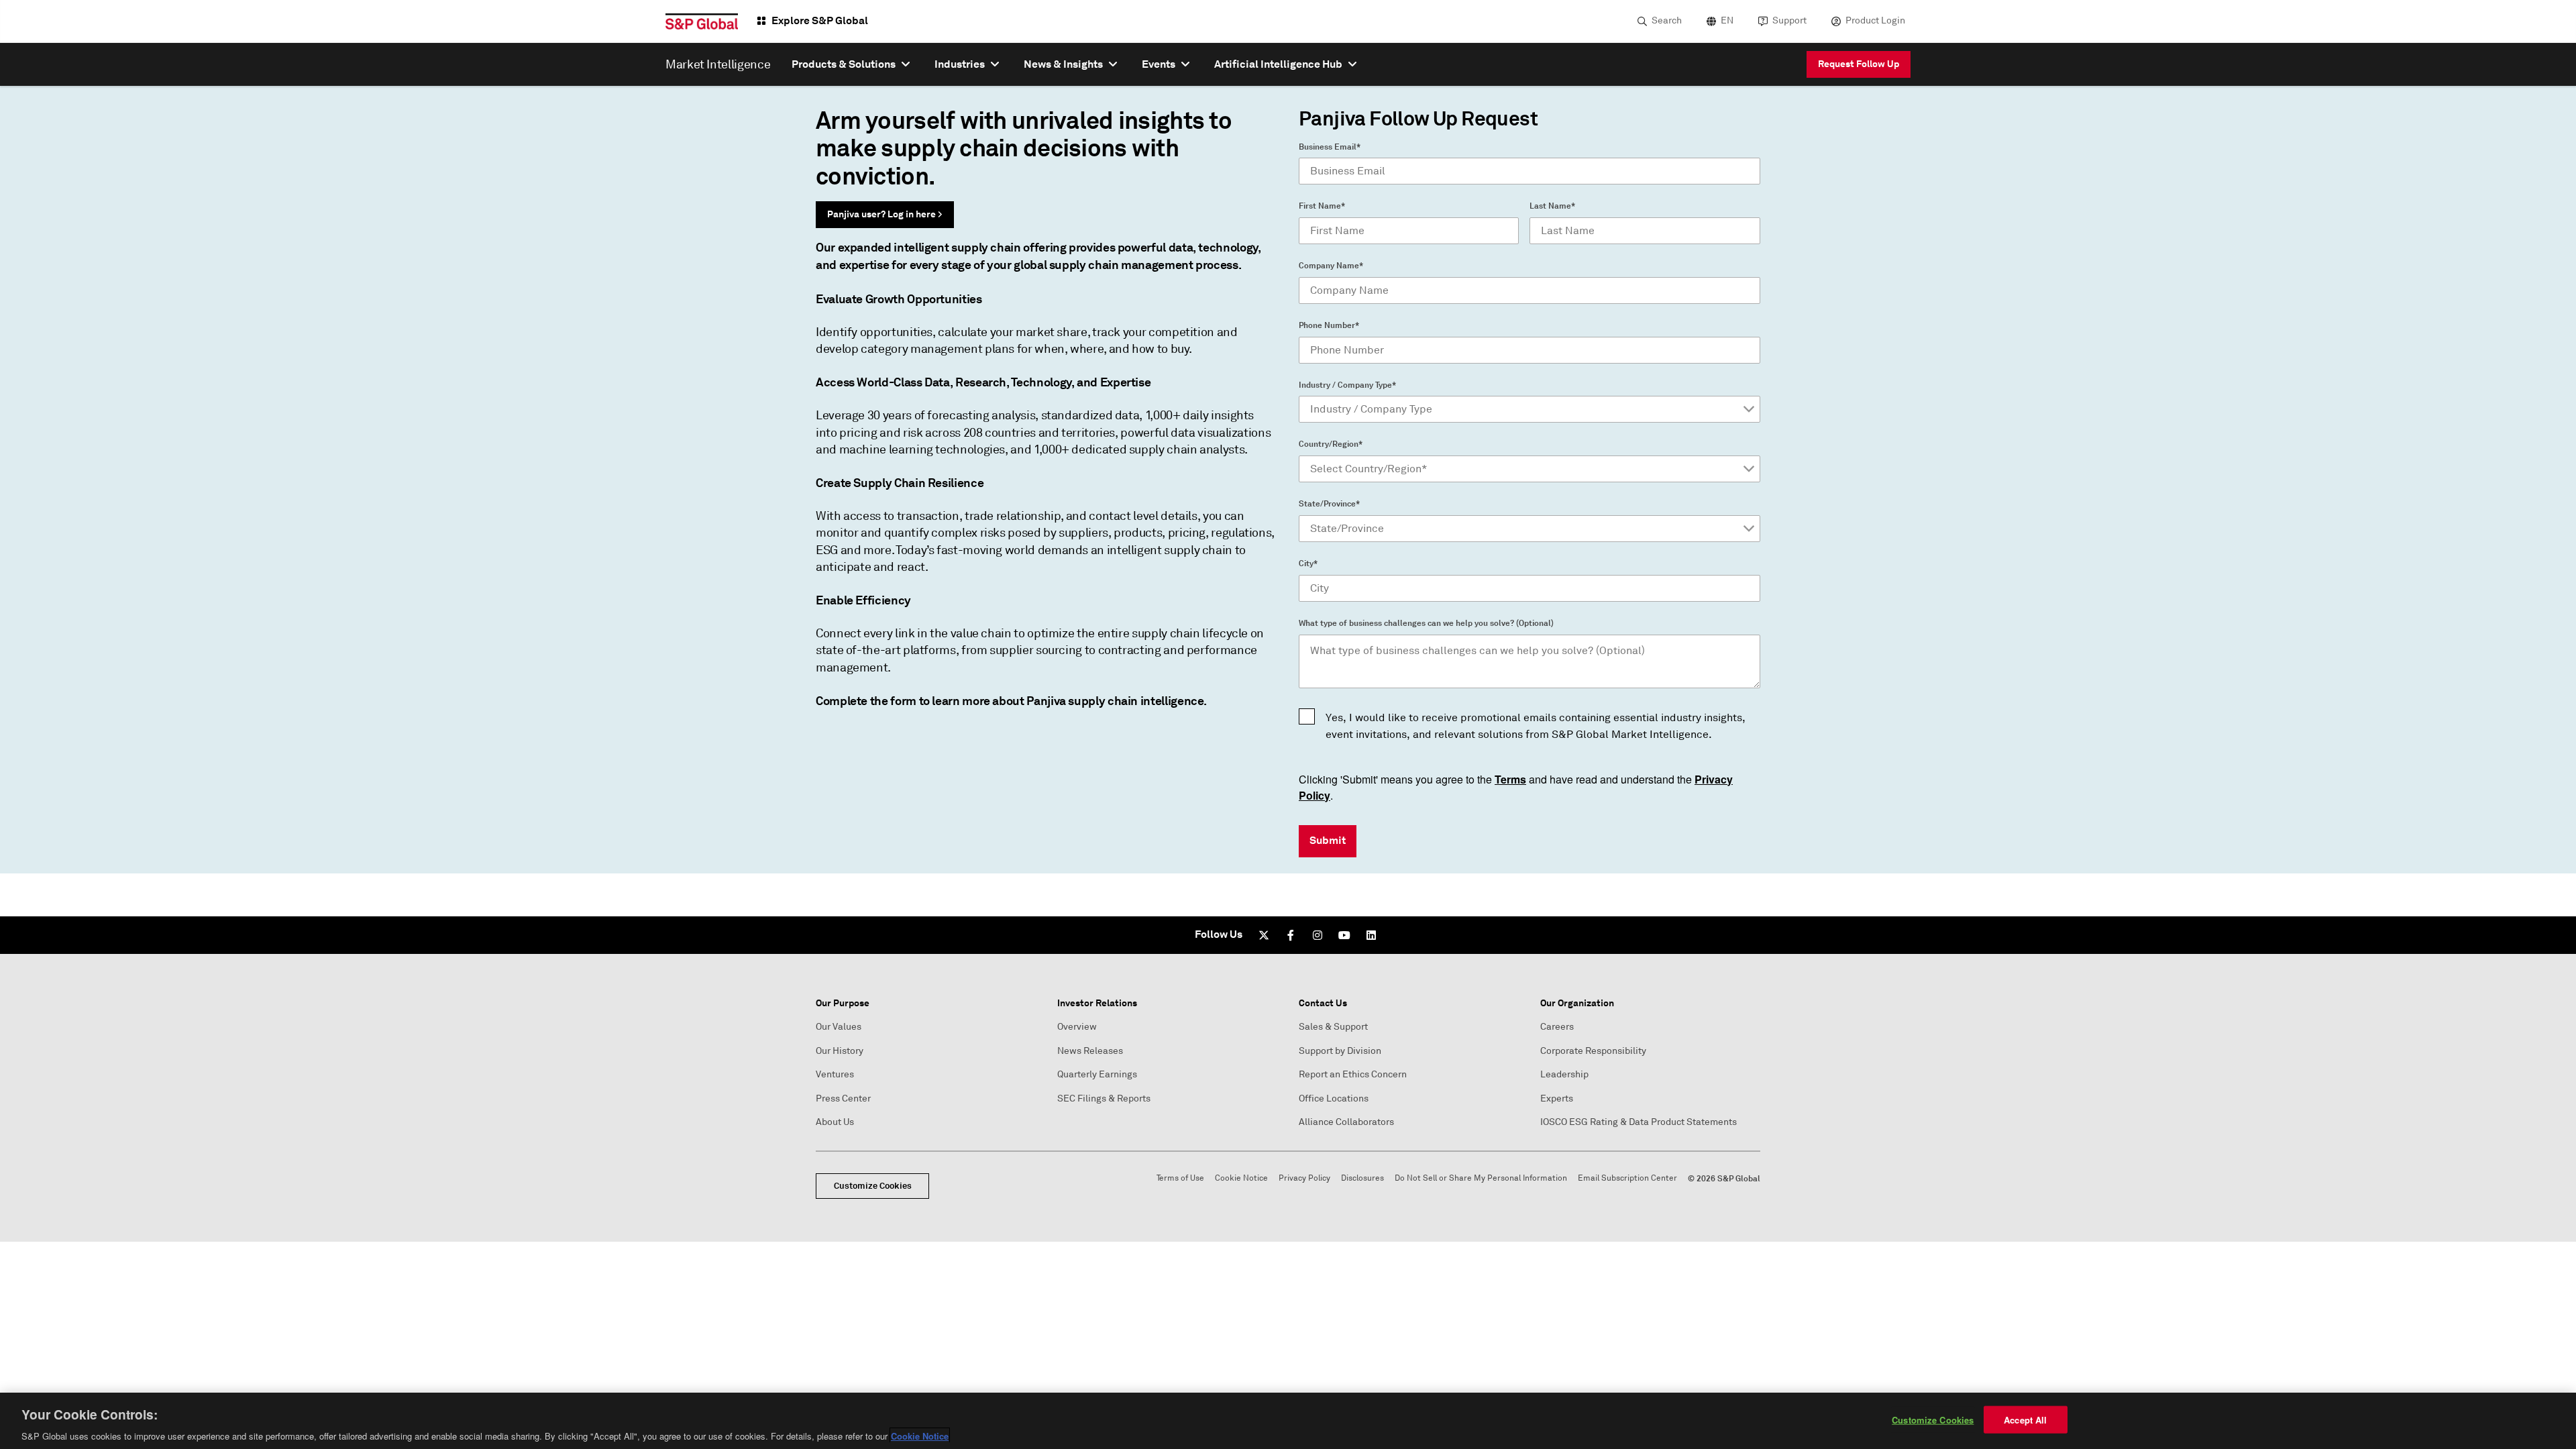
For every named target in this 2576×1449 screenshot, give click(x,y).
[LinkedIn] (1371, 935)
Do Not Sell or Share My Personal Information (1481, 1178)
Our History (840, 1051)
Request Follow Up (1859, 64)
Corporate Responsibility (1593, 1051)
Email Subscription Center (1627, 1178)
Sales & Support (1333, 1027)
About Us (835, 1122)
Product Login (1875, 20)
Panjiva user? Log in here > (885, 214)
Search (1667, 20)
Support (1789, 20)
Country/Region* (1331, 444)
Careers (1557, 1027)
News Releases (1090, 1051)
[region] (1288, 1421)
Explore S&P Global (820, 20)
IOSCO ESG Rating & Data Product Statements (1639, 1122)
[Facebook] (1291, 935)
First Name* (1322, 206)
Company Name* (1331, 266)
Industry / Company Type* (1347, 385)
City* (1308, 563)
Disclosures (1362, 1178)
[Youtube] (1344, 935)
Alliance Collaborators (1346, 1122)
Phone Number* (1329, 325)
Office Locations (1334, 1098)
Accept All (2025, 1419)
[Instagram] (1318, 935)
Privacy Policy (1304, 1178)
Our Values (839, 1027)
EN (1727, 20)
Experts (1557, 1098)
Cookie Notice (1241, 1178)
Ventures (835, 1074)
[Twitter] (1264, 935)
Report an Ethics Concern (1353, 1074)
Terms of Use (1180, 1178)
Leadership (1564, 1074)
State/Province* (1329, 504)
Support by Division (1340, 1051)
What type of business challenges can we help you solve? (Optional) (1426, 623)
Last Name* (1552, 206)
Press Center (843, 1098)
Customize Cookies (873, 1186)
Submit (1328, 840)
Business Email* (1330, 147)
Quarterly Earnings (1097, 1074)
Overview (1077, 1027)
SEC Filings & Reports (1104, 1098)
